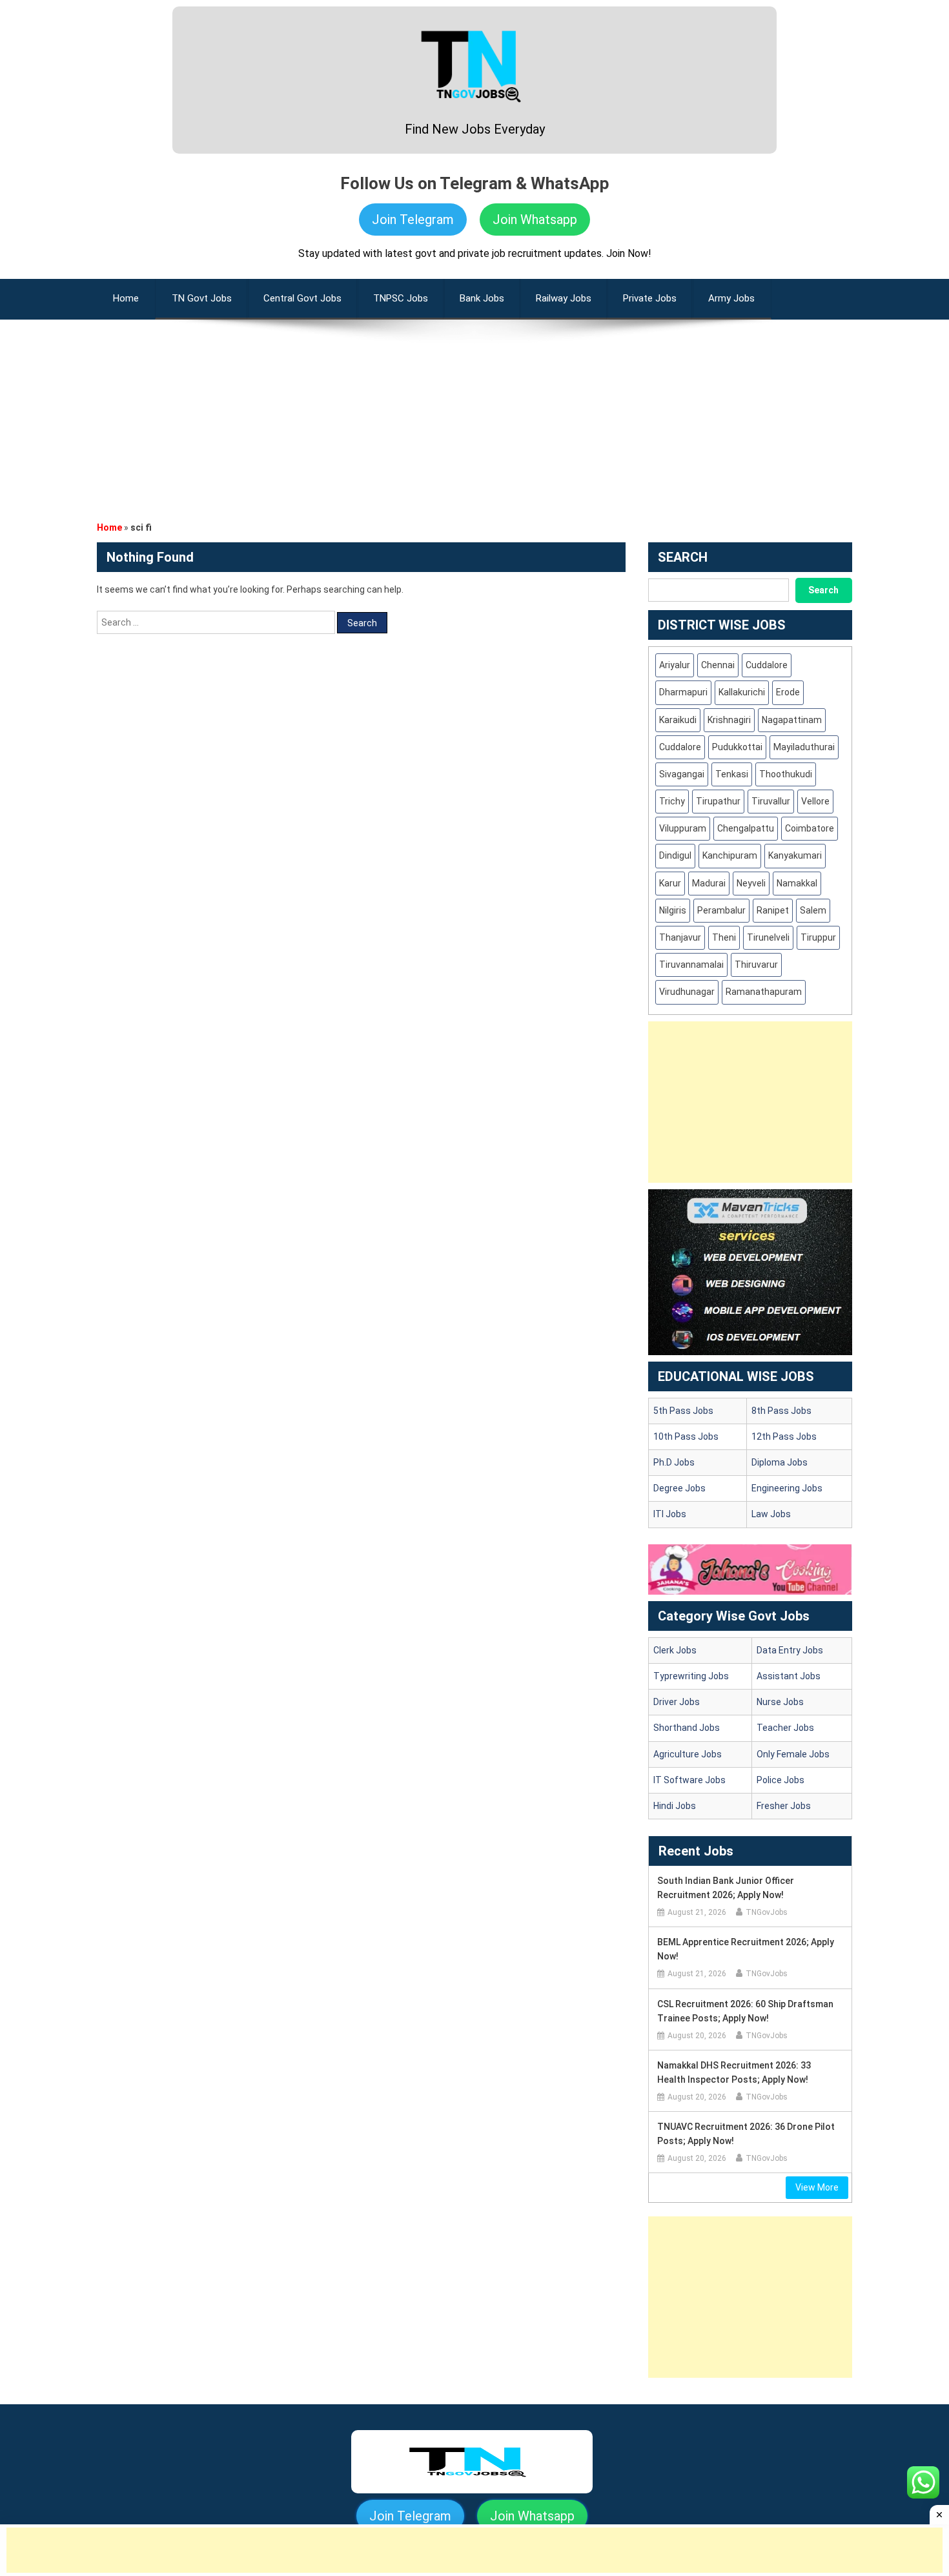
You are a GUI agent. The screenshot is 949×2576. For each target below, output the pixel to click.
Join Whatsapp (535, 220)
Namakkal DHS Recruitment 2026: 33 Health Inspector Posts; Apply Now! (734, 2072)
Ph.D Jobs (674, 1462)
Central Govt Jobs (302, 298)
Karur (670, 883)
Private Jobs (650, 298)
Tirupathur (718, 801)
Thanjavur (680, 937)
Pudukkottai (737, 747)
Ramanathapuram (764, 992)
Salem (813, 910)
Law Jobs (771, 1514)
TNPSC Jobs (401, 298)
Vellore (815, 801)
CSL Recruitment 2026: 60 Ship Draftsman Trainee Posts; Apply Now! (745, 2011)
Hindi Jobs (675, 1806)
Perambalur (721, 910)
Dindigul (675, 855)
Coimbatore (810, 828)
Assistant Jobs (789, 1676)
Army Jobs (731, 298)
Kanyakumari (795, 855)
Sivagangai (682, 774)
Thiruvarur (756, 965)
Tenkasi (732, 774)
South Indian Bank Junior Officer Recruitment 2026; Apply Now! (726, 1888)
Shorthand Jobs (687, 1728)
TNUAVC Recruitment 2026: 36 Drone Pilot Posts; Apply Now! (746, 2134)
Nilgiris (673, 910)
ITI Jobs (670, 1514)
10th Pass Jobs (686, 1436)
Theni (724, 937)
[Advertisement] (474, 410)
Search (823, 590)
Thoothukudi (786, 774)
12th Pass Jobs (784, 1436)
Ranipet (773, 910)
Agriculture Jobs (688, 1754)
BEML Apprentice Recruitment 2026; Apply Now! (746, 1949)
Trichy (672, 801)
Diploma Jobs (780, 1462)
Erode (788, 692)
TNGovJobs (767, 1912)
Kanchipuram (730, 855)
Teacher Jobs (785, 1728)
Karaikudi (678, 720)
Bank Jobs (482, 298)
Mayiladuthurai (804, 747)
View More (817, 2187)
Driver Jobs (677, 1702)
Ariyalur (675, 665)
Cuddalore (767, 665)
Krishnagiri (729, 720)
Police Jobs (781, 1780)
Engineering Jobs (787, 1488)
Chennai (718, 665)
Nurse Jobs (780, 1702)
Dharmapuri (683, 692)
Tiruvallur (771, 801)
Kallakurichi (742, 692)
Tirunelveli (768, 937)
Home (109, 527)
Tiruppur (818, 937)
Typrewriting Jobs (691, 1676)
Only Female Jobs (793, 1754)
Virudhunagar (687, 992)
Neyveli (751, 883)
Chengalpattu (746, 828)
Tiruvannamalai (691, 965)
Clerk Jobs (675, 1650)
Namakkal (797, 883)
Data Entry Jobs (790, 1650)
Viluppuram (683, 828)
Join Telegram (413, 220)
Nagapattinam (792, 720)
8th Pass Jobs (781, 1411)
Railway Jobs (564, 298)
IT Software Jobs (689, 1780)
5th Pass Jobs (683, 1411)
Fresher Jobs (784, 1806)
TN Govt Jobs (202, 298)
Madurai (709, 883)
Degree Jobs (679, 1488)
